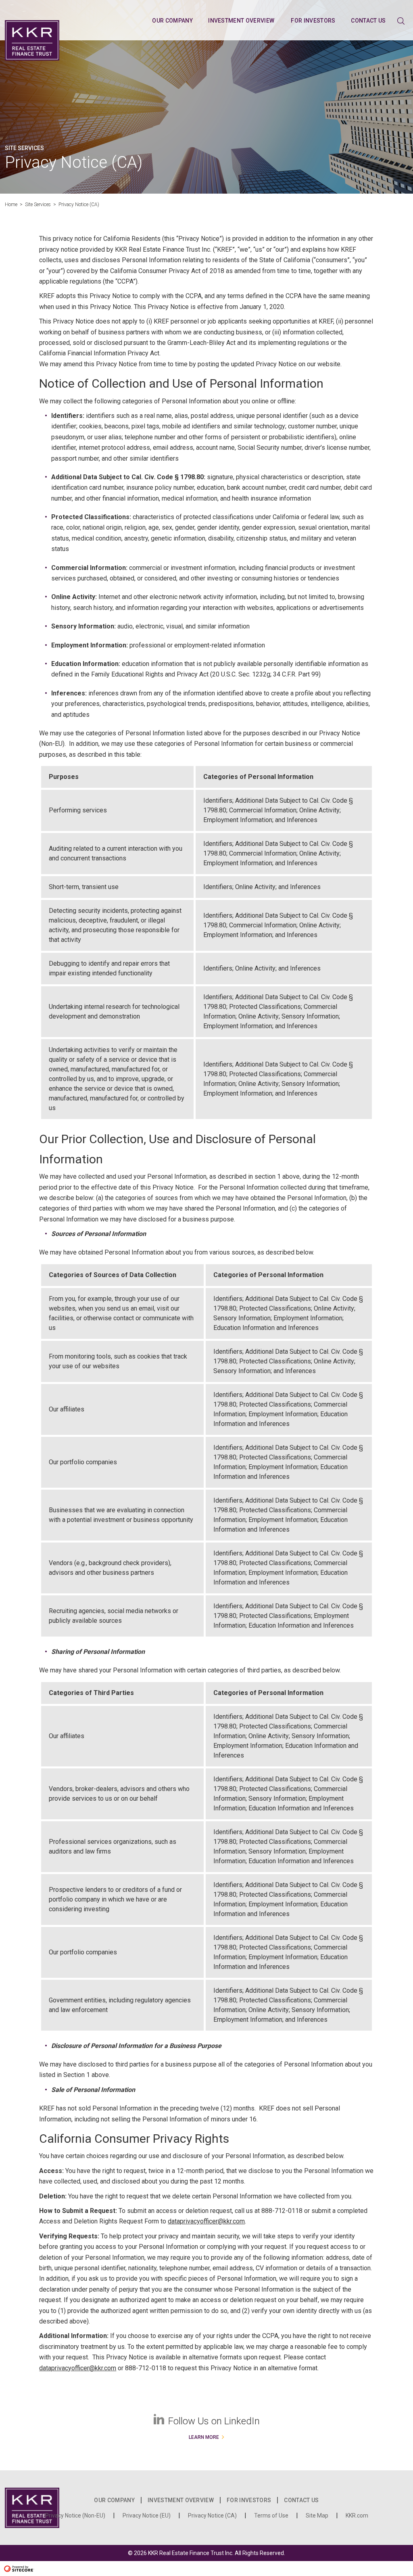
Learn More (204, 2437)
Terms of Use (271, 2515)
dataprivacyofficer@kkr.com (206, 2221)
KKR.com (357, 2515)
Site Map (317, 2515)
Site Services (38, 205)
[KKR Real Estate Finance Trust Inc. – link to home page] (32, 40)
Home (11, 205)
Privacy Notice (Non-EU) (75, 2515)
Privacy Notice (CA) (212, 2515)
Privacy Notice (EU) (147, 2515)
